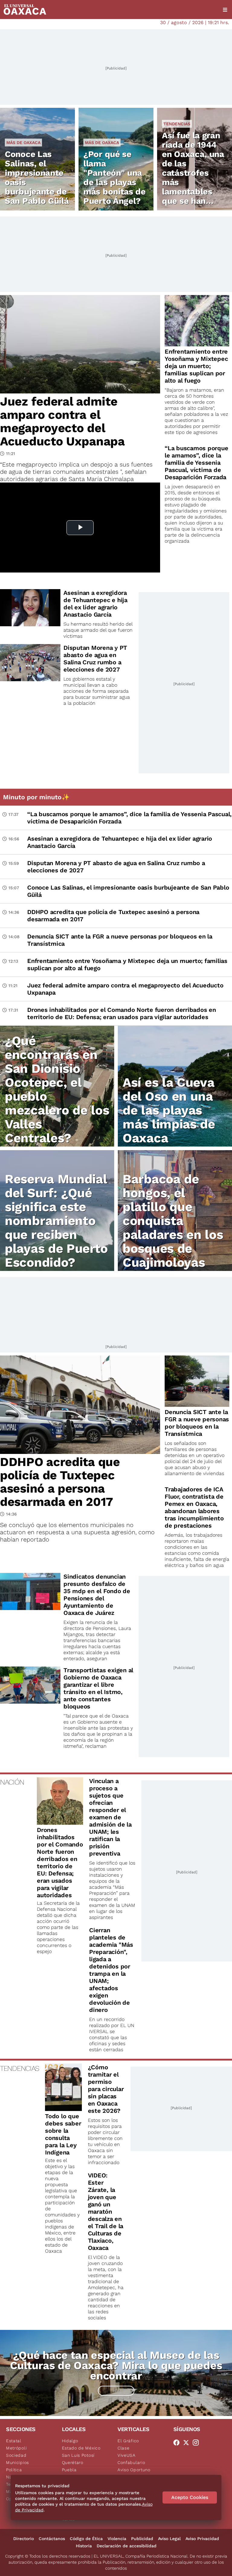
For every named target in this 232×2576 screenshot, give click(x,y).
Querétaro (73, 2462)
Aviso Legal (169, 2539)
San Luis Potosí (78, 2455)
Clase (124, 2448)
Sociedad (16, 2455)
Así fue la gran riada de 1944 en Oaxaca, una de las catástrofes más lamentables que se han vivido (193, 173)
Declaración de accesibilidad (127, 2546)
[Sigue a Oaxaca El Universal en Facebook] (178, 2443)
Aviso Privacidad (202, 2539)
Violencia (117, 2539)
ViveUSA (127, 2455)
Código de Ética (86, 2539)
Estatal (14, 2441)
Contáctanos (52, 2539)
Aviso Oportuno (134, 2470)
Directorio (24, 2539)
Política (14, 2470)
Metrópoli (16, 2448)
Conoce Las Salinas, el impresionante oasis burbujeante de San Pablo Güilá (37, 178)
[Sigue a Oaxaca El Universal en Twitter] (188, 2443)
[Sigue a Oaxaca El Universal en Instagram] (198, 2443)
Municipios (18, 2462)
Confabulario (131, 2462)
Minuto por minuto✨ (37, 797)
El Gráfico (128, 2441)
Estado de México (81, 2448)
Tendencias (177, 124)
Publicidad (142, 2539)
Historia (84, 2546)
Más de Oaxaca (23, 143)
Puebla (69, 2470)
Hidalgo (70, 2441)
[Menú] (225, 10)
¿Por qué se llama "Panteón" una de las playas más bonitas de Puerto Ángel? (114, 178)
